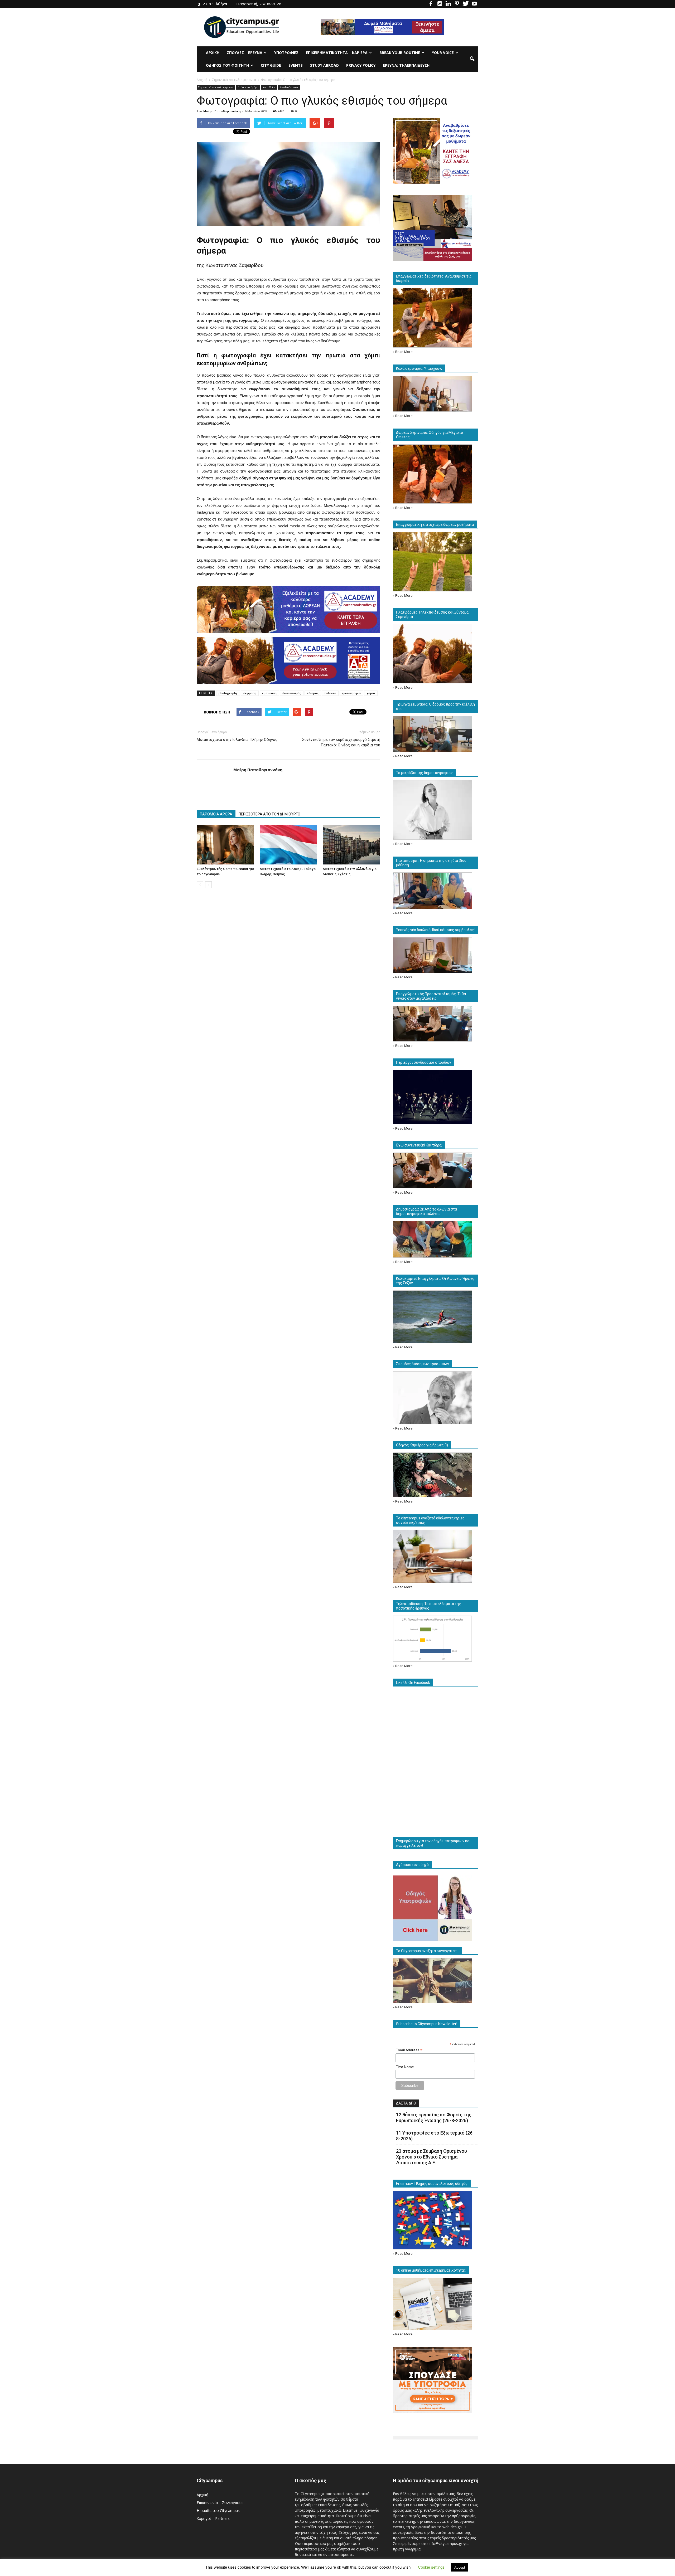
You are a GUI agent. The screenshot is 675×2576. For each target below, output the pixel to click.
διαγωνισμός (292, 693)
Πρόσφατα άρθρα (248, 87)
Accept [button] (460, 2567)
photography (228, 693)
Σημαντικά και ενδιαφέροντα (216, 87)
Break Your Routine (400, 53)
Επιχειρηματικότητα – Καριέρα (337, 53)
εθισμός (313, 693)
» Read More (403, 352)
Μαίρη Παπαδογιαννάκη (222, 111)
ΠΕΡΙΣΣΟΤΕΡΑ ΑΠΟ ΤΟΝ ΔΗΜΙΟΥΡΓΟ (269, 814)
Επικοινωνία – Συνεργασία (220, 2503)
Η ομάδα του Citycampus (218, 2511)
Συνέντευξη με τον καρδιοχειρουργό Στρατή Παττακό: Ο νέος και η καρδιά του (341, 742)
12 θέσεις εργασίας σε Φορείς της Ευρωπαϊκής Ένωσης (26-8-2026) (434, 2118)
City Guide (271, 65)
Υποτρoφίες (286, 53)
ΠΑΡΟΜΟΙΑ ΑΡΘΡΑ (216, 814)
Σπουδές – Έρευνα (245, 53)
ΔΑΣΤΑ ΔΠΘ (406, 2103)
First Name (405, 2067)
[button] (472, 59)
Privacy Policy (361, 65)
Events (296, 65)
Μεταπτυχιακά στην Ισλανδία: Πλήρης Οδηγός (237, 740)
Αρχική (213, 53)
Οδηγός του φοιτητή (227, 65)
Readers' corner (289, 87)
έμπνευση (269, 693)
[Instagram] (440, 4)
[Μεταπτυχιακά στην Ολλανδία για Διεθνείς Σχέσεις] (351, 845)
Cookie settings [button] (431, 2567)
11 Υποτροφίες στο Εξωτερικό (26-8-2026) (435, 2136)
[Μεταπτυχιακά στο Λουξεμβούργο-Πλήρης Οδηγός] (288, 845)
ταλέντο (330, 693)
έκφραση (250, 693)
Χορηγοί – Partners (213, 2518)
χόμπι (371, 693)
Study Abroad (324, 65)
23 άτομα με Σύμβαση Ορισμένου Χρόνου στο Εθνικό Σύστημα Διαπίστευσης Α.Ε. (431, 2157)
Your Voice (443, 53)
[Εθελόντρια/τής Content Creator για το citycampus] (225, 845)
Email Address (409, 2050)
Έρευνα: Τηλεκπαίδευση (406, 65)
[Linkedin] (448, 4)
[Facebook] (431, 4)
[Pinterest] (457, 4)
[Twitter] (466, 4)
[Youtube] (474, 4)
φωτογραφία (351, 693)
